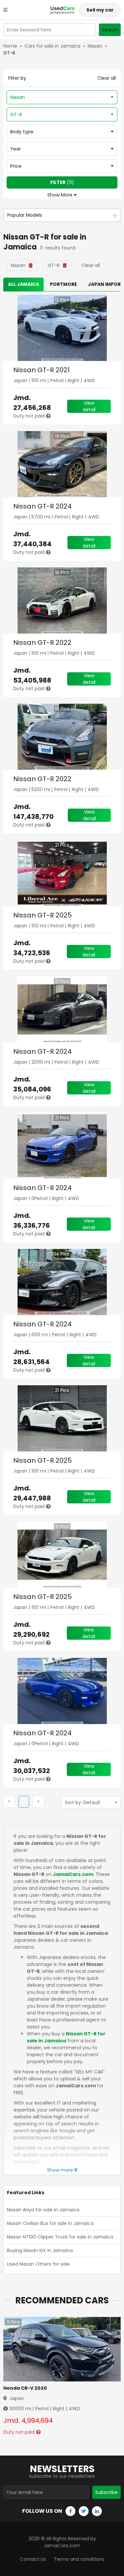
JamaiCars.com (73, 1874)
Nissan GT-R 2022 (42, 643)
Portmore (63, 284)
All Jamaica (23, 284)
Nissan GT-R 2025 (42, 915)
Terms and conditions (79, 2559)
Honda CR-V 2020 (25, 2388)
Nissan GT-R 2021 (41, 370)
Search (110, 30)
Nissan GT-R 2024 (42, 506)
